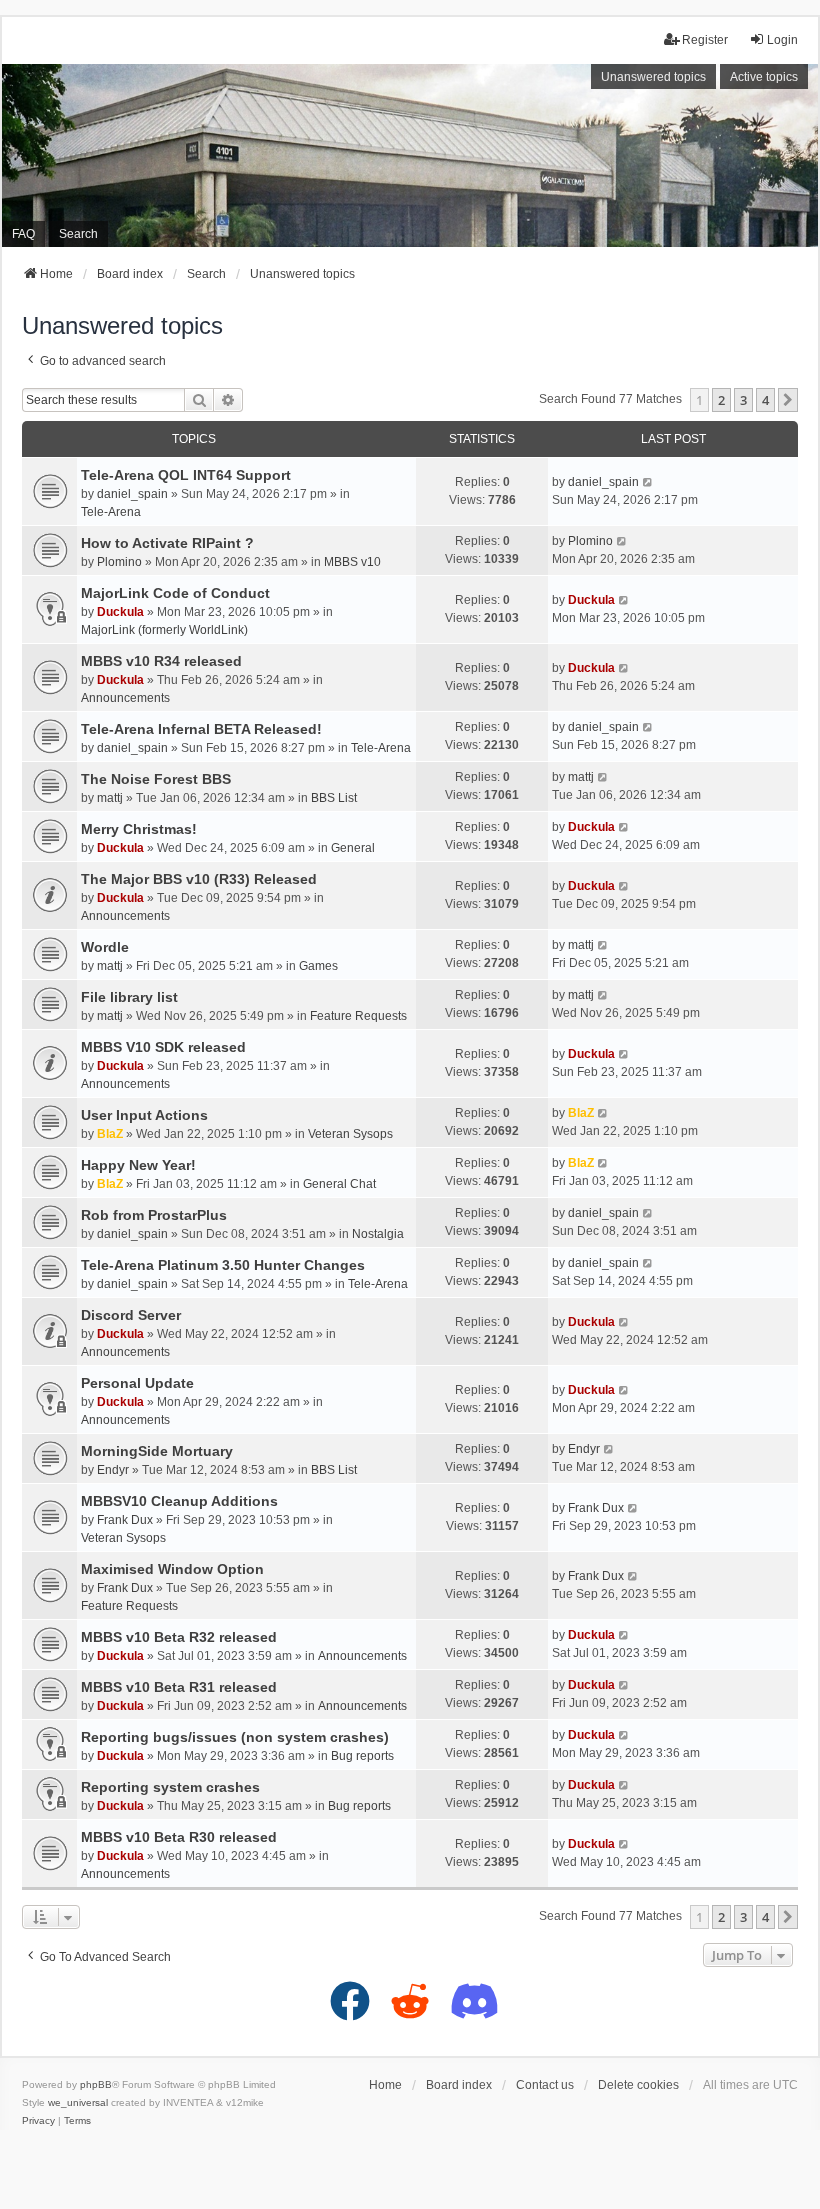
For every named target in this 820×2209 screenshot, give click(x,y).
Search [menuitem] (78, 234)
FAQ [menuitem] (23, 234)
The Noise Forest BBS (156, 779)
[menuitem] (38, 2121)
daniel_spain (132, 494)
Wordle (105, 947)
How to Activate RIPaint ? (167, 543)
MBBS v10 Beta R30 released (179, 1837)
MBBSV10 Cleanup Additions (179, 1501)
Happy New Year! (138, 1165)
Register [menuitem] (705, 40)
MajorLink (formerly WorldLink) (164, 630)
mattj (110, 798)
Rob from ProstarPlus (154, 1215)
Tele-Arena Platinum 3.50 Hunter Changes (223, 1265)
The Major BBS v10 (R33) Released (199, 879)
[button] (788, 400)
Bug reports (362, 1756)
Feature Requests (358, 1016)
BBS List (334, 798)
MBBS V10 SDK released (163, 1047)
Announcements (125, 698)
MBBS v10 (352, 562)
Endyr (113, 1470)
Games (318, 966)
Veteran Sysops (350, 1134)
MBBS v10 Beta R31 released (179, 1687)
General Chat (339, 1184)
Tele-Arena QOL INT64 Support (186, 475)
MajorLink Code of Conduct (175, 593)
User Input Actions (144, 1115)
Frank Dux (125, 1520)
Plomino (119, 562)
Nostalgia (378, 1234)
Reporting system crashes (170, 1787)
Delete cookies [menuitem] (638, 2085)
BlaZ (110, 1134)
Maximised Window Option (172, 1569)
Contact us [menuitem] (545, 2085)
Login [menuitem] (782, 40)
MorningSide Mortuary (157, 1451)
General (353, 848)
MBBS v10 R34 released (161, 661)
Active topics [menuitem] (764, 77)
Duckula (120, 612)
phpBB (96, 2084)
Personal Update (137, 1383)
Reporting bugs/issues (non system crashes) (235, 1737)
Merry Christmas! (139, 829)
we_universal (78, 2102)
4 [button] (765, 400)
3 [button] (743, 400)
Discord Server (131, 1315)
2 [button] (721, 400)
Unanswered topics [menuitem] (653, 77)
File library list (129, 997)
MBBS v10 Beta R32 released (179, 1637)
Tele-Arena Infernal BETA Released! (201, 729)
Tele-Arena (111, 512)
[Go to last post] (648, 482)
